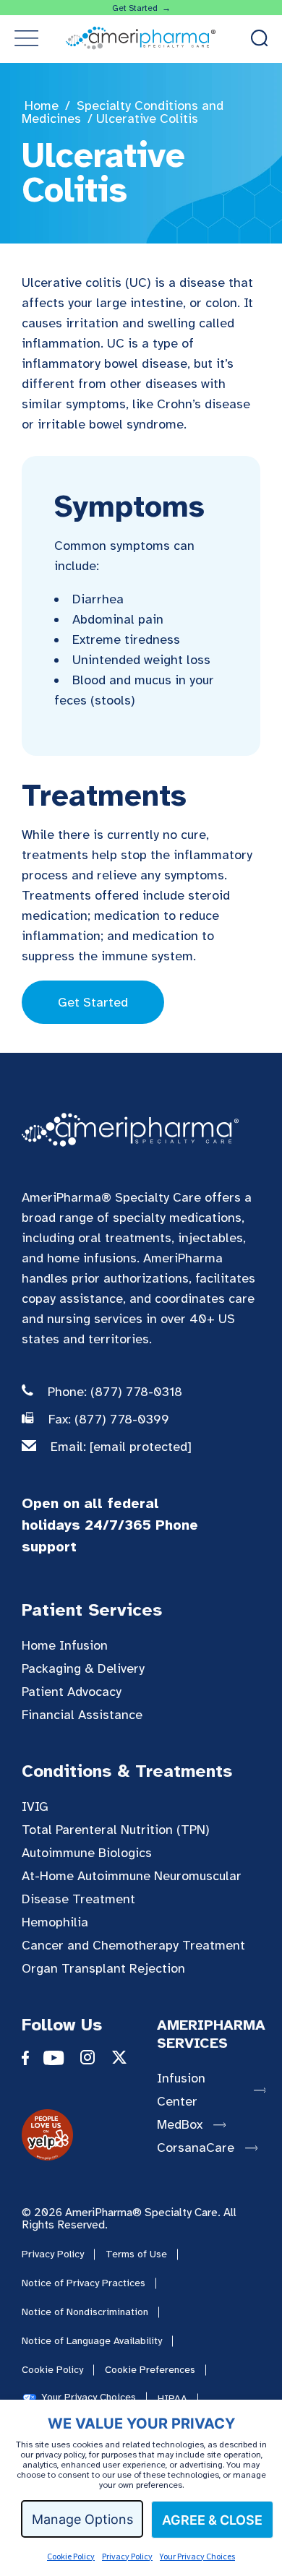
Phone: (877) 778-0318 (115, 1392)
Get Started (93, 1002)
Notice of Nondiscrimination (85, 2312)
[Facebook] (33, 2061)
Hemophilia (55, 1922)
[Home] (130, 1131)
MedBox (180, 2124)
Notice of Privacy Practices (84, 2283)
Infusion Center (181, 2090)
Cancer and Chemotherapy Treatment (133, 1945)
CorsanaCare (196, 2148)
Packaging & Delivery (83, 1668)
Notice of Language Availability (92, 2341)
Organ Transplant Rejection (103, 1968)
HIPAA (172, 2399)
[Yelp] (47, 2156)
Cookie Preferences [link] (150, 2370)
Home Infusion (65, 1645)
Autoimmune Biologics (87, 1853)
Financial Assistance (82, 1715)
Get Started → (141, 8)
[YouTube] (61, 2061)
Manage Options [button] (82, 2519)
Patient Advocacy (72, 1692)
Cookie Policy (71, 2556)
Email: (121, 1447)
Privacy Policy (127, 2556)
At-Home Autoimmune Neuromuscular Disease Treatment (132, 1887)
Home (42, 105)
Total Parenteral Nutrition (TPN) (116, 1830)
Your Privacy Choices (197, 2556)
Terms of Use (136, 2254)
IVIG (35, 1806)
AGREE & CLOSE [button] (212, 2520)
